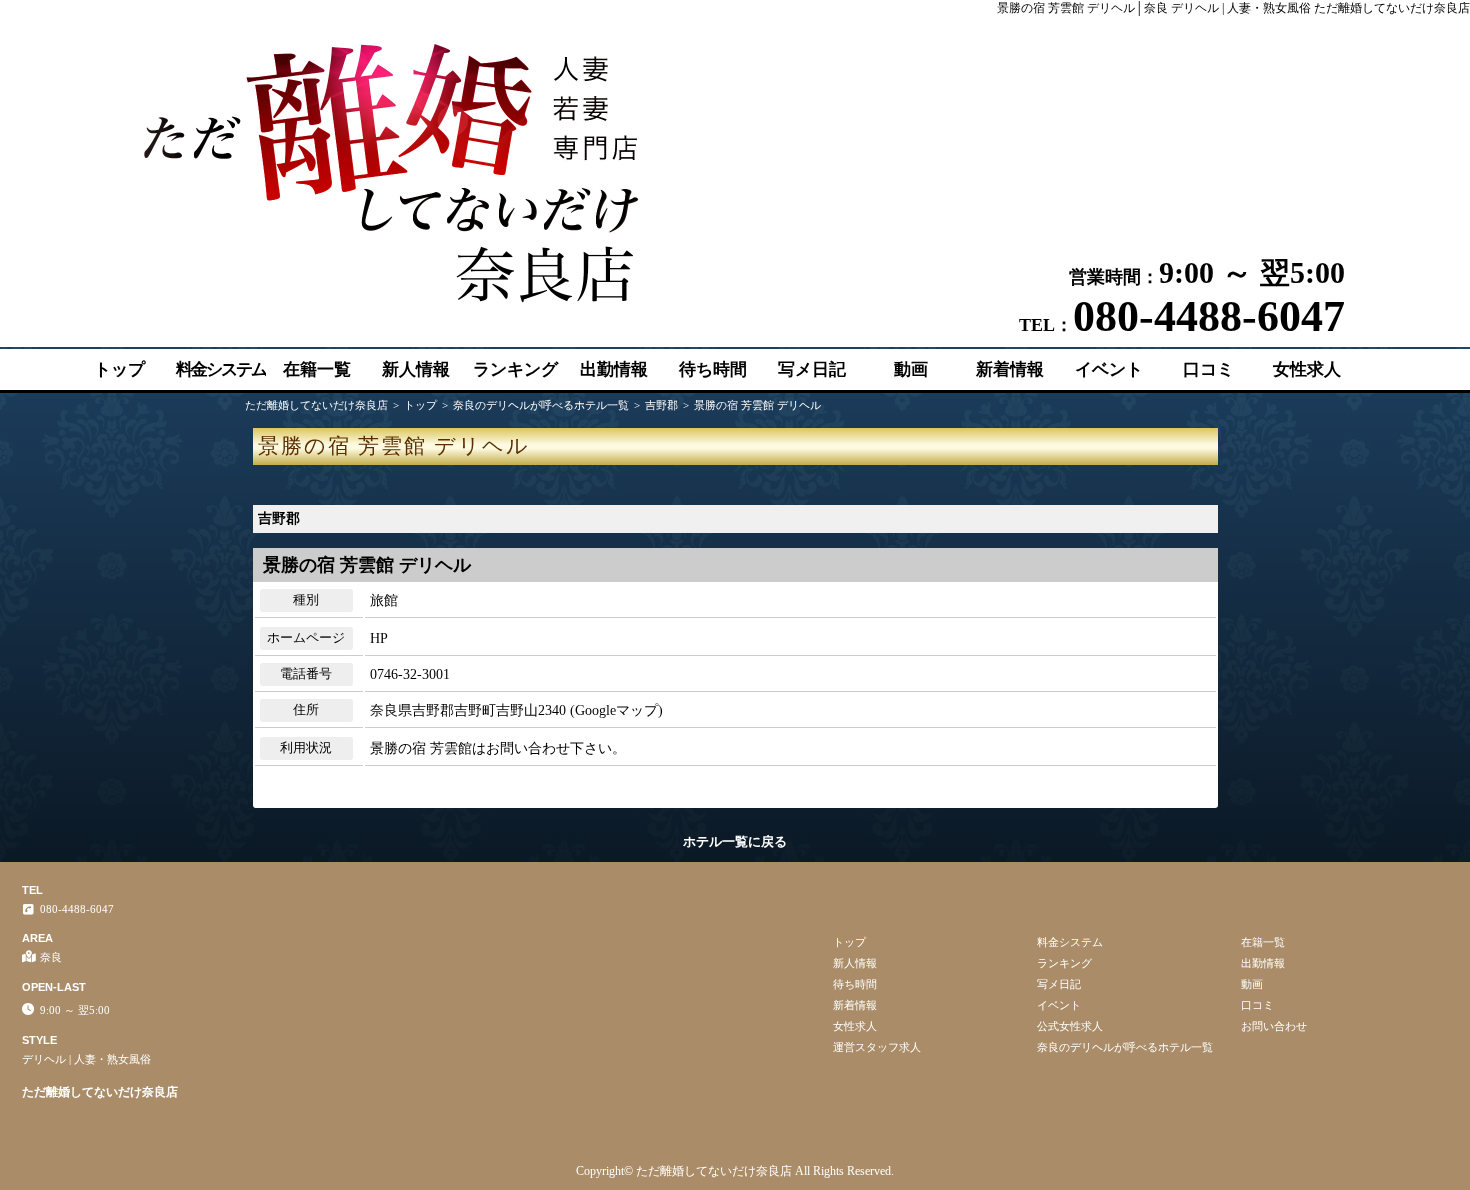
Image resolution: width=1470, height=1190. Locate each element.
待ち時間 (713, 369)
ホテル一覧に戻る (735, 841)
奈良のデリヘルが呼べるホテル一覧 (1125, 1047)
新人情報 (416, 369)
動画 (911, 369)
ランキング (515, 369)
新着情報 (1010, 369)
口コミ (1208, 369)
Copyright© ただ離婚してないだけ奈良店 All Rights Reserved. (735, 1171)
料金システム (221, 369)
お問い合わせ (1274, 1026)
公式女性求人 (1070, 1026)
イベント (1109, 369)
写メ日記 (812, 369)
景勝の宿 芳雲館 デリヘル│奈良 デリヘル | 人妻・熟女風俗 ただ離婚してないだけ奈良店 (1233, 8)
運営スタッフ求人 (877, 1047)
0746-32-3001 (410, 674)
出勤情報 (614, 369)
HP (379, 638)
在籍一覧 (317, 369)
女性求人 (1307, 369)
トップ (119, 369)
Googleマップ (616, 710)
